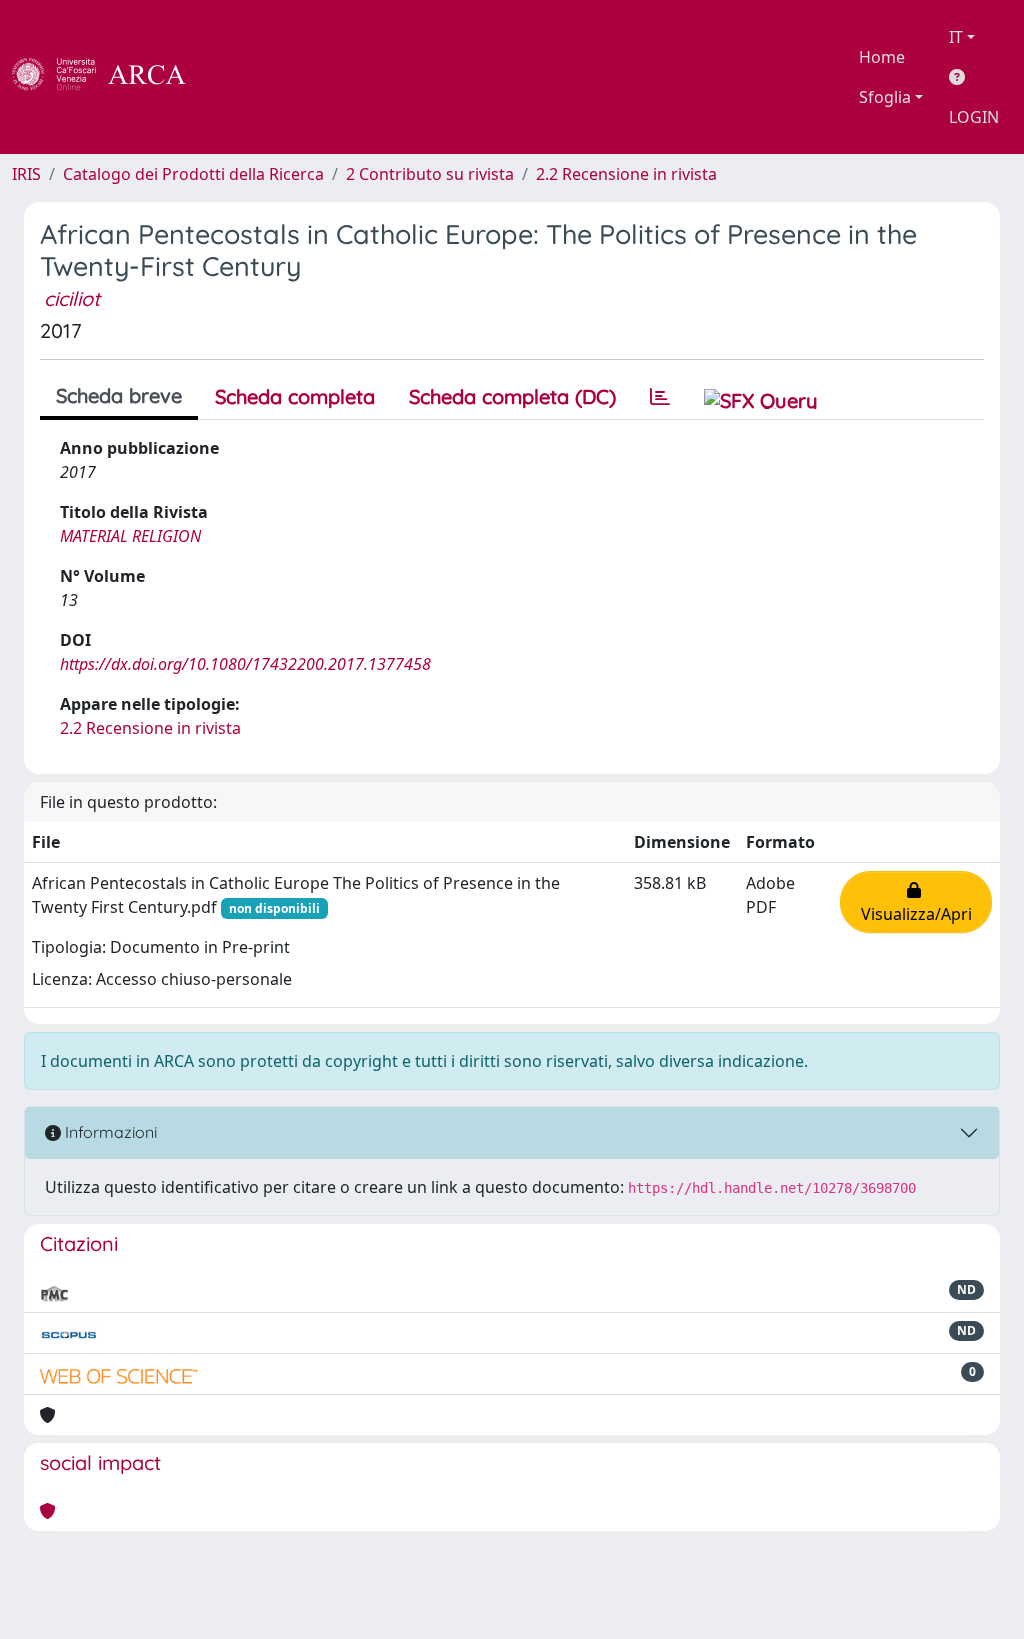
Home (882, 57)
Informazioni (109, 1132)
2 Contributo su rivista (430, 174)
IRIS (26, 174)
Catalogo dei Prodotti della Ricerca (193, 174)
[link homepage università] (240, 77)
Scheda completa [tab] (295, 396)
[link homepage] (110, 77)
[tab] (660, 397)
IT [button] (956, 37)
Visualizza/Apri (916, 902)
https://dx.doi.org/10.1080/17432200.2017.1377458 (245, 664)
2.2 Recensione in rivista (626, 174)
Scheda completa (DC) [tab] (512, 396)
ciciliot (72, 298)
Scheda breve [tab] (119, 395)
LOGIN (974, 117)
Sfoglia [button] (885, 97)
